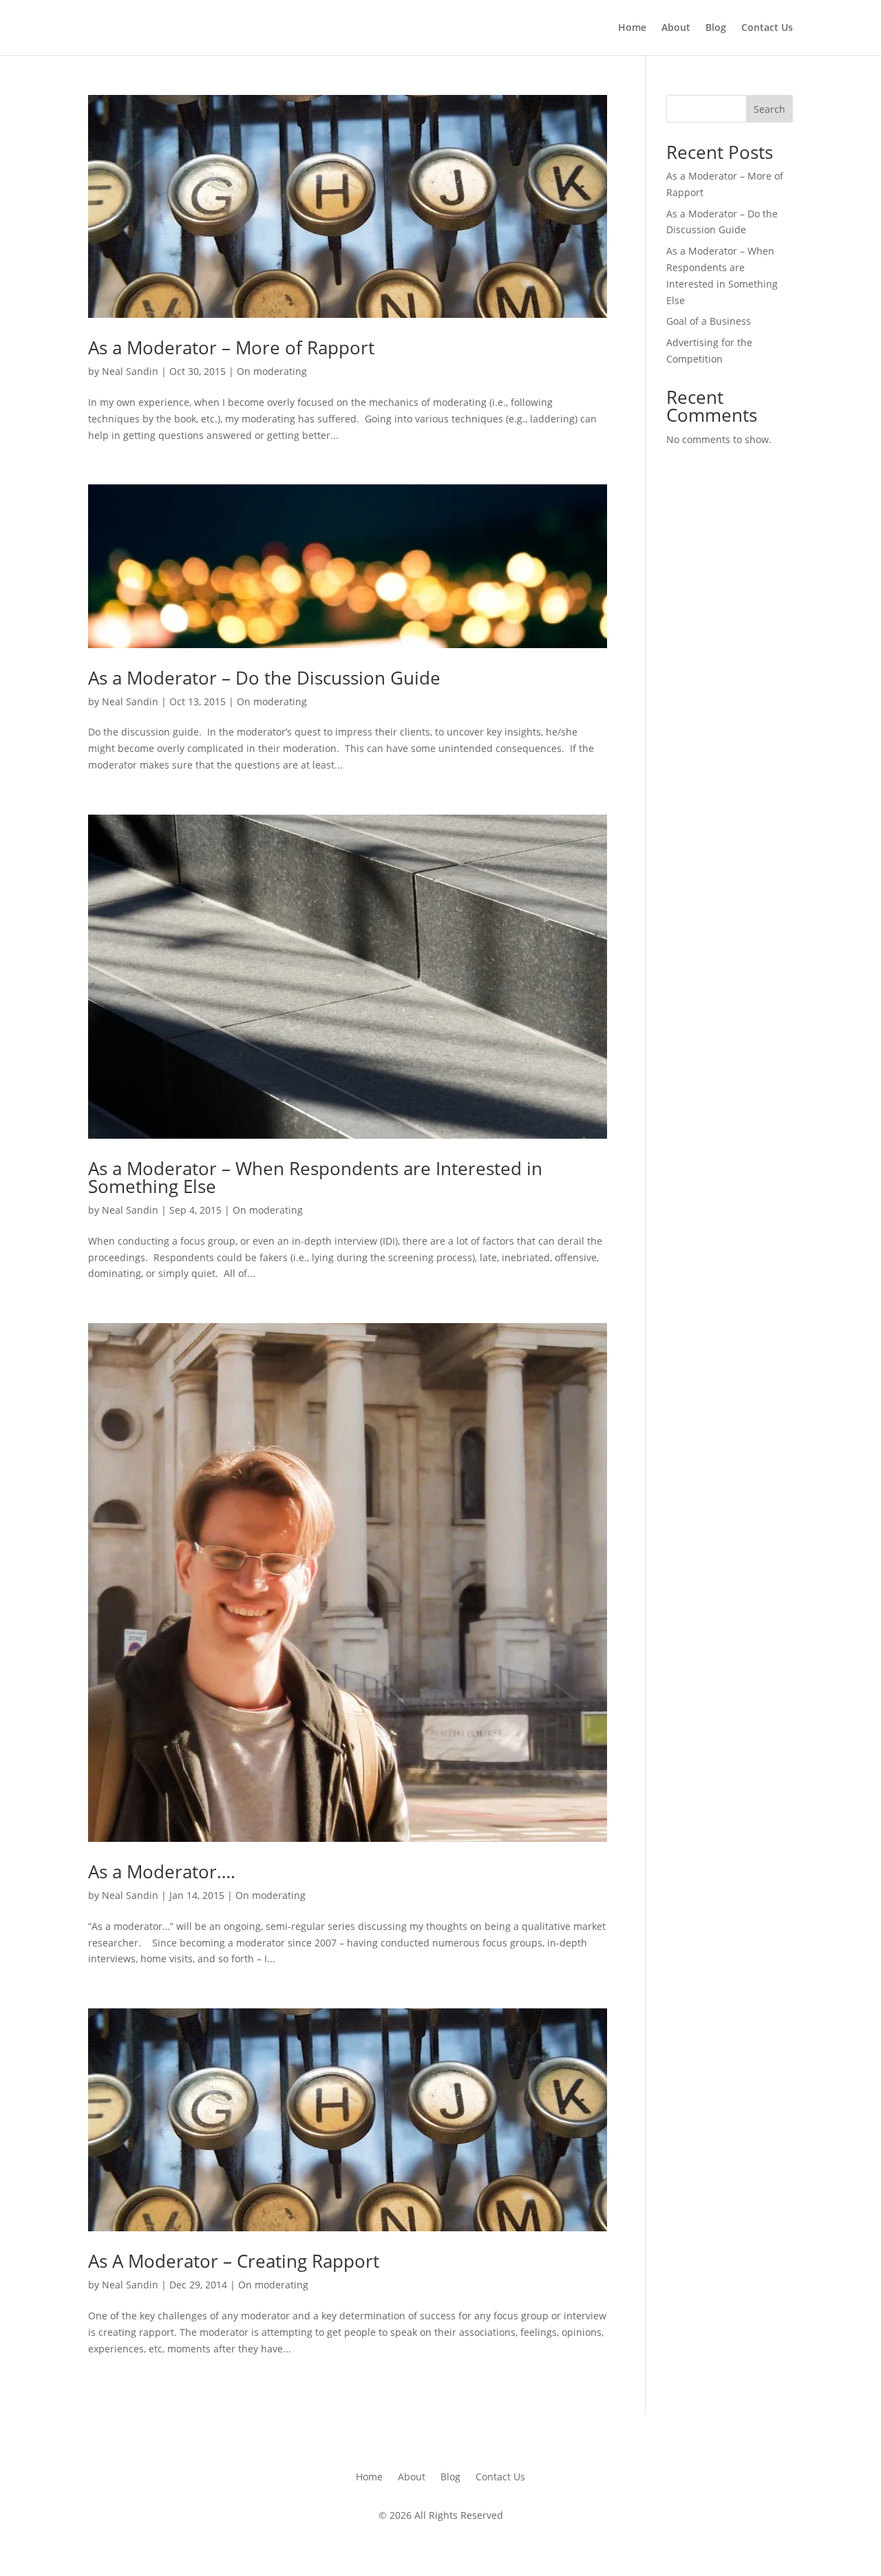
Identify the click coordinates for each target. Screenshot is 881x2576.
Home (632, 28)
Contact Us (767, 28)
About (676, 28)
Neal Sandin (130, 371)
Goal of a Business (709, 321)
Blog (716, 28)
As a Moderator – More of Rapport (231, 347)
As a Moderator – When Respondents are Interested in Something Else (315, 1177)
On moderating (272, 371)
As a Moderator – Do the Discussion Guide (264, 678)
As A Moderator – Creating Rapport (234, 2261)
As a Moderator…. (162, 1871)
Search (769, 109)
